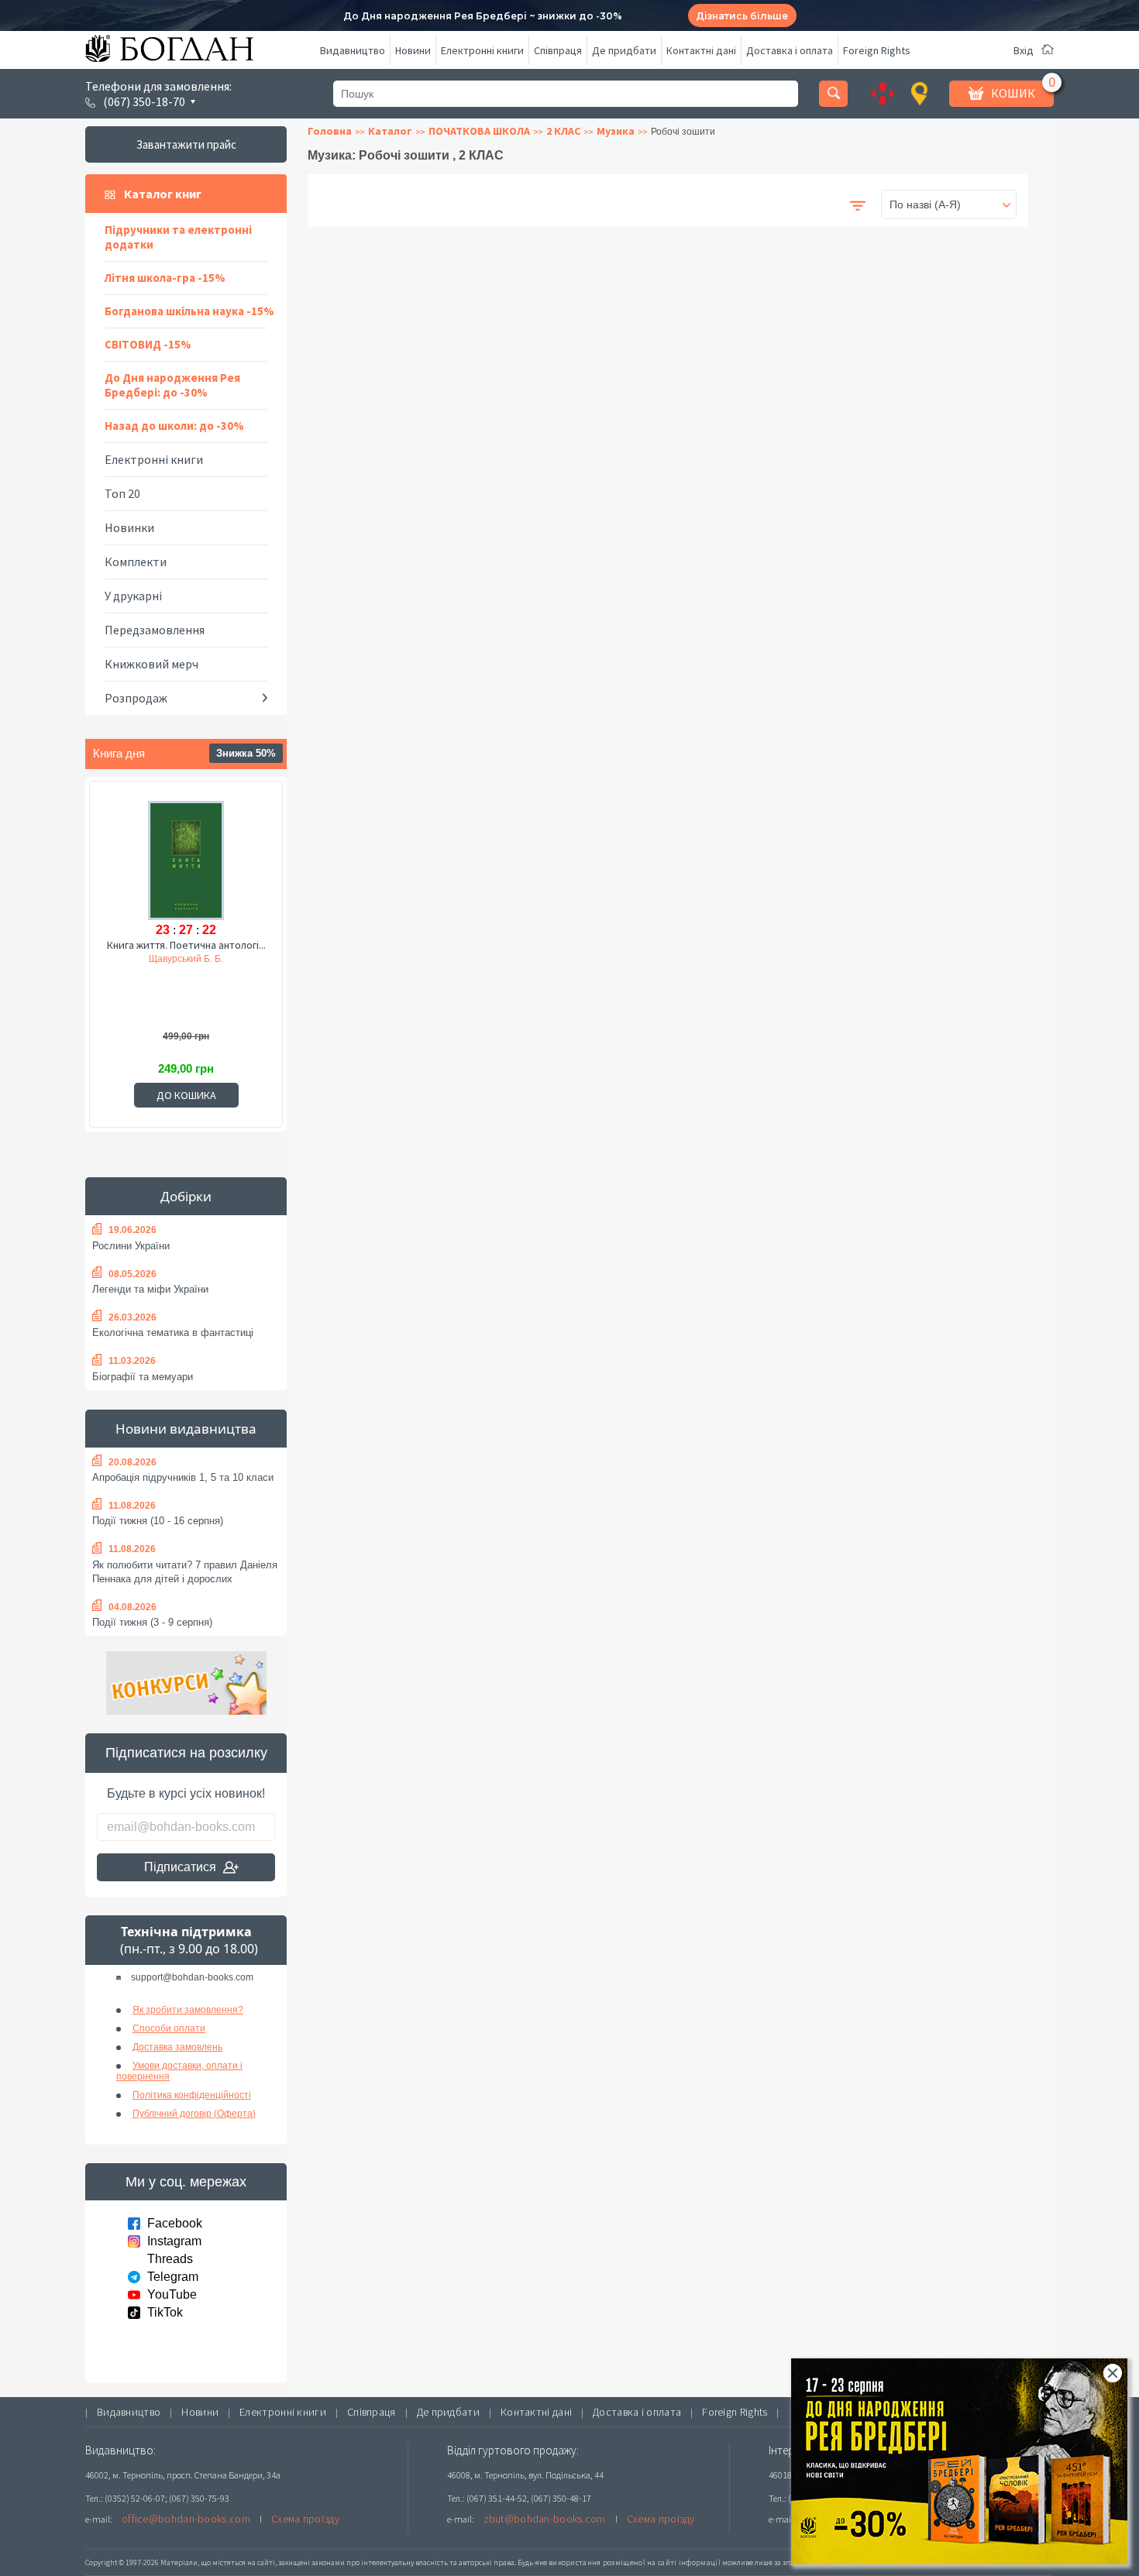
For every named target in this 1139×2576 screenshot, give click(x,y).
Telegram (173, 2277)
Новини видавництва (186, 1429)
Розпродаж (136, 698)
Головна (330, 131)
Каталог (390, 131)
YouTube (172, 2294)
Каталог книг (163, 194)
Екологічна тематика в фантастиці (173, 1333)
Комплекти (136, 562)
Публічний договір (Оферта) (194, 2114)
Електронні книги (482, 50)
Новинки (129, 527)
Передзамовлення (155, 630)
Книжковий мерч (151, 664)
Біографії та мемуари (143, 1377)
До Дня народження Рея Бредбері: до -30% (172, 385)
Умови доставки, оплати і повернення (179, 2071)
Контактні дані (701, 50)
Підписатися (180, 1867)
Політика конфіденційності (192, 2095)
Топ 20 (122, 493)
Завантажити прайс (186, 144)
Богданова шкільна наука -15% (189, 311)
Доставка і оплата (790, 50)
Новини (413, 50)
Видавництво (353, 50)
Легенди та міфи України (150, 1289)
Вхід (1024, 50)
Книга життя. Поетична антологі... (186, 945)
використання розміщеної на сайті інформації (635, 2562)
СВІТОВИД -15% (148, 344)
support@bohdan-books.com (192, 1977)
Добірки (186, 1196)
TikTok (165, 2312)
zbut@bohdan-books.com (545, 2519)
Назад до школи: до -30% (174, 426)
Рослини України (131, 1246)
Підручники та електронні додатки (178, 237)
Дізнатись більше (742, 16)
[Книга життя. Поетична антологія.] (186, 858)
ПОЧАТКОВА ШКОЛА (479, 131)
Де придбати (624, 50)
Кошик (1013, 93)
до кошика (186, 1095)
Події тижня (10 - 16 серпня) (158, 1521)
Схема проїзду (305, 2519)
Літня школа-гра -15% (165, 278)
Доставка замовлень (177, 2047)
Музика (616, 131)
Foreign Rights (877, 50)
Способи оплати (169, 2028)
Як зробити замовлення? (188, 2010)
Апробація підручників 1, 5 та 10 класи (183, 1477)
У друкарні (133, 596)
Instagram (174, 2241)
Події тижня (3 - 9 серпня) (152, 1622)
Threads (170, 2259)
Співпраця (558, 50)
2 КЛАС (563, 131)
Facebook (175, 2223)
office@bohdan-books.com (186, 2519)
